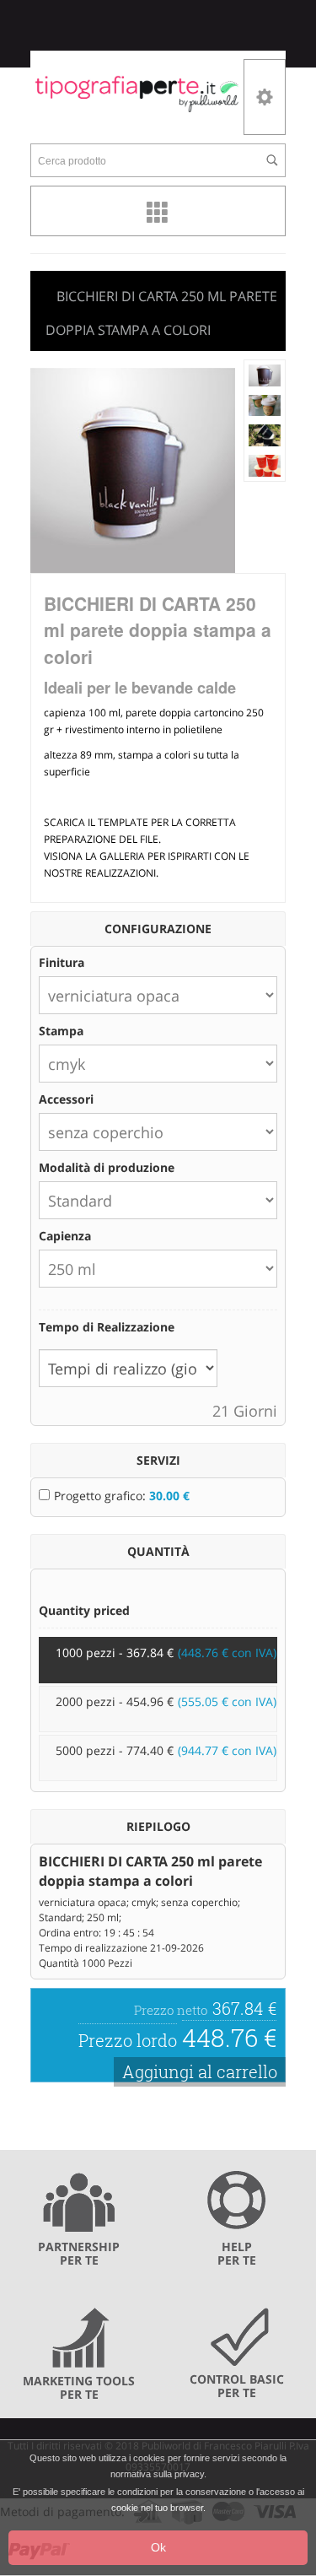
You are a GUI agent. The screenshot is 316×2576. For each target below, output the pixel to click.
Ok (158, 2547)
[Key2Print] (137, 93)
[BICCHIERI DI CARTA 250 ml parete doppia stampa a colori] (265, 374)
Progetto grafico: (122, 1496)
